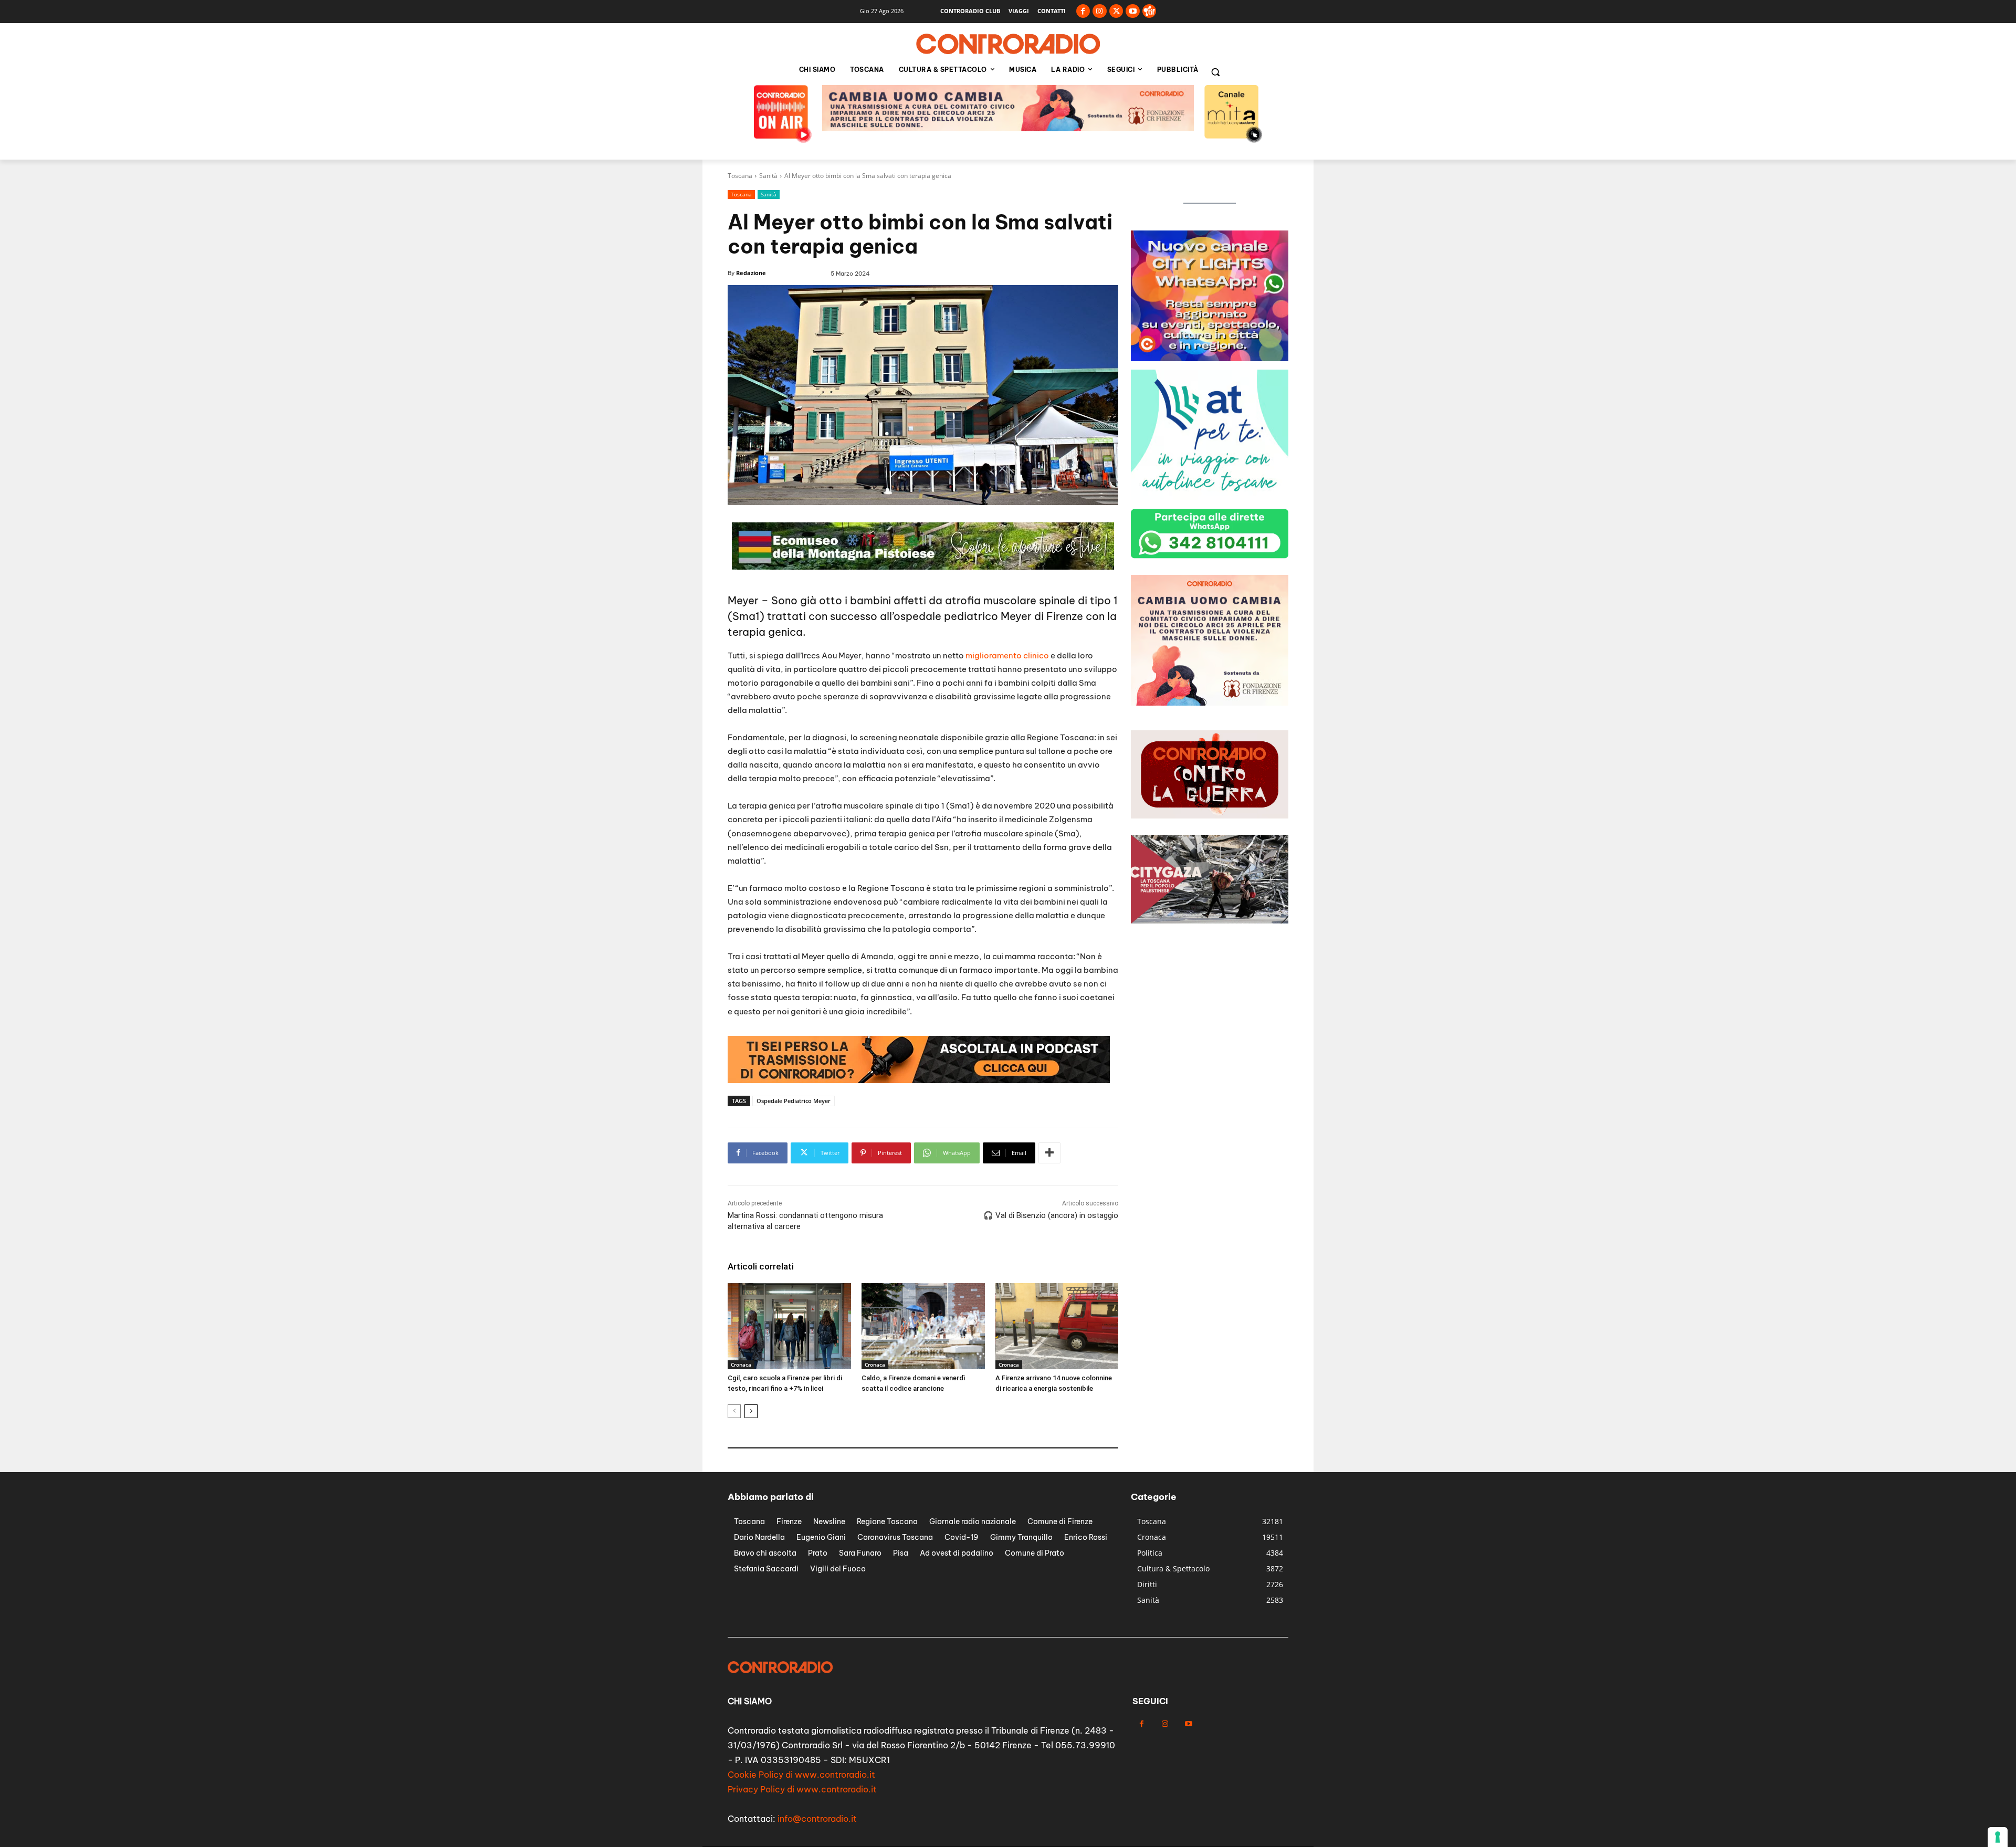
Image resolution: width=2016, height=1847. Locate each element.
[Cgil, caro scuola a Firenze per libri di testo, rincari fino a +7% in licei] (789, 1326)
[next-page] (751, 1411)
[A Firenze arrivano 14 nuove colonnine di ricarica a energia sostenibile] (1057, 1326)
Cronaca (741, 1365)
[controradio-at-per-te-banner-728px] (1008, 128)
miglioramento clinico (1007, 655)
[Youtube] (1133, 11)
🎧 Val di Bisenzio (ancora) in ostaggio (1051, 1215)
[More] (1049, 1153)
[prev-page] (734, 1411)
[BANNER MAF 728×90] (919, 1080)
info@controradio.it (817, 1819)
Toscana (740, 176)
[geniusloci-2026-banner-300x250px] (1210, 703)
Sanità (768, 176)
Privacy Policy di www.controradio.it (802, 1789)
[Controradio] (1008, 44)
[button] (1215, 72)
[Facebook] (1083, 11)
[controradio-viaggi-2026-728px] (923, 567)
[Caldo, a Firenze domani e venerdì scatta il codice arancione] (923, 1326)
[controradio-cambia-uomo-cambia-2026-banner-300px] (1210, 497)
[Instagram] (1100, 11)
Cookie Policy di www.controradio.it (801, 1775)
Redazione (751, 273)
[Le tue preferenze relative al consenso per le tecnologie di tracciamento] (1998, 1837)
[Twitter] (1116, 11)
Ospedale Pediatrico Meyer (794, 1101)
